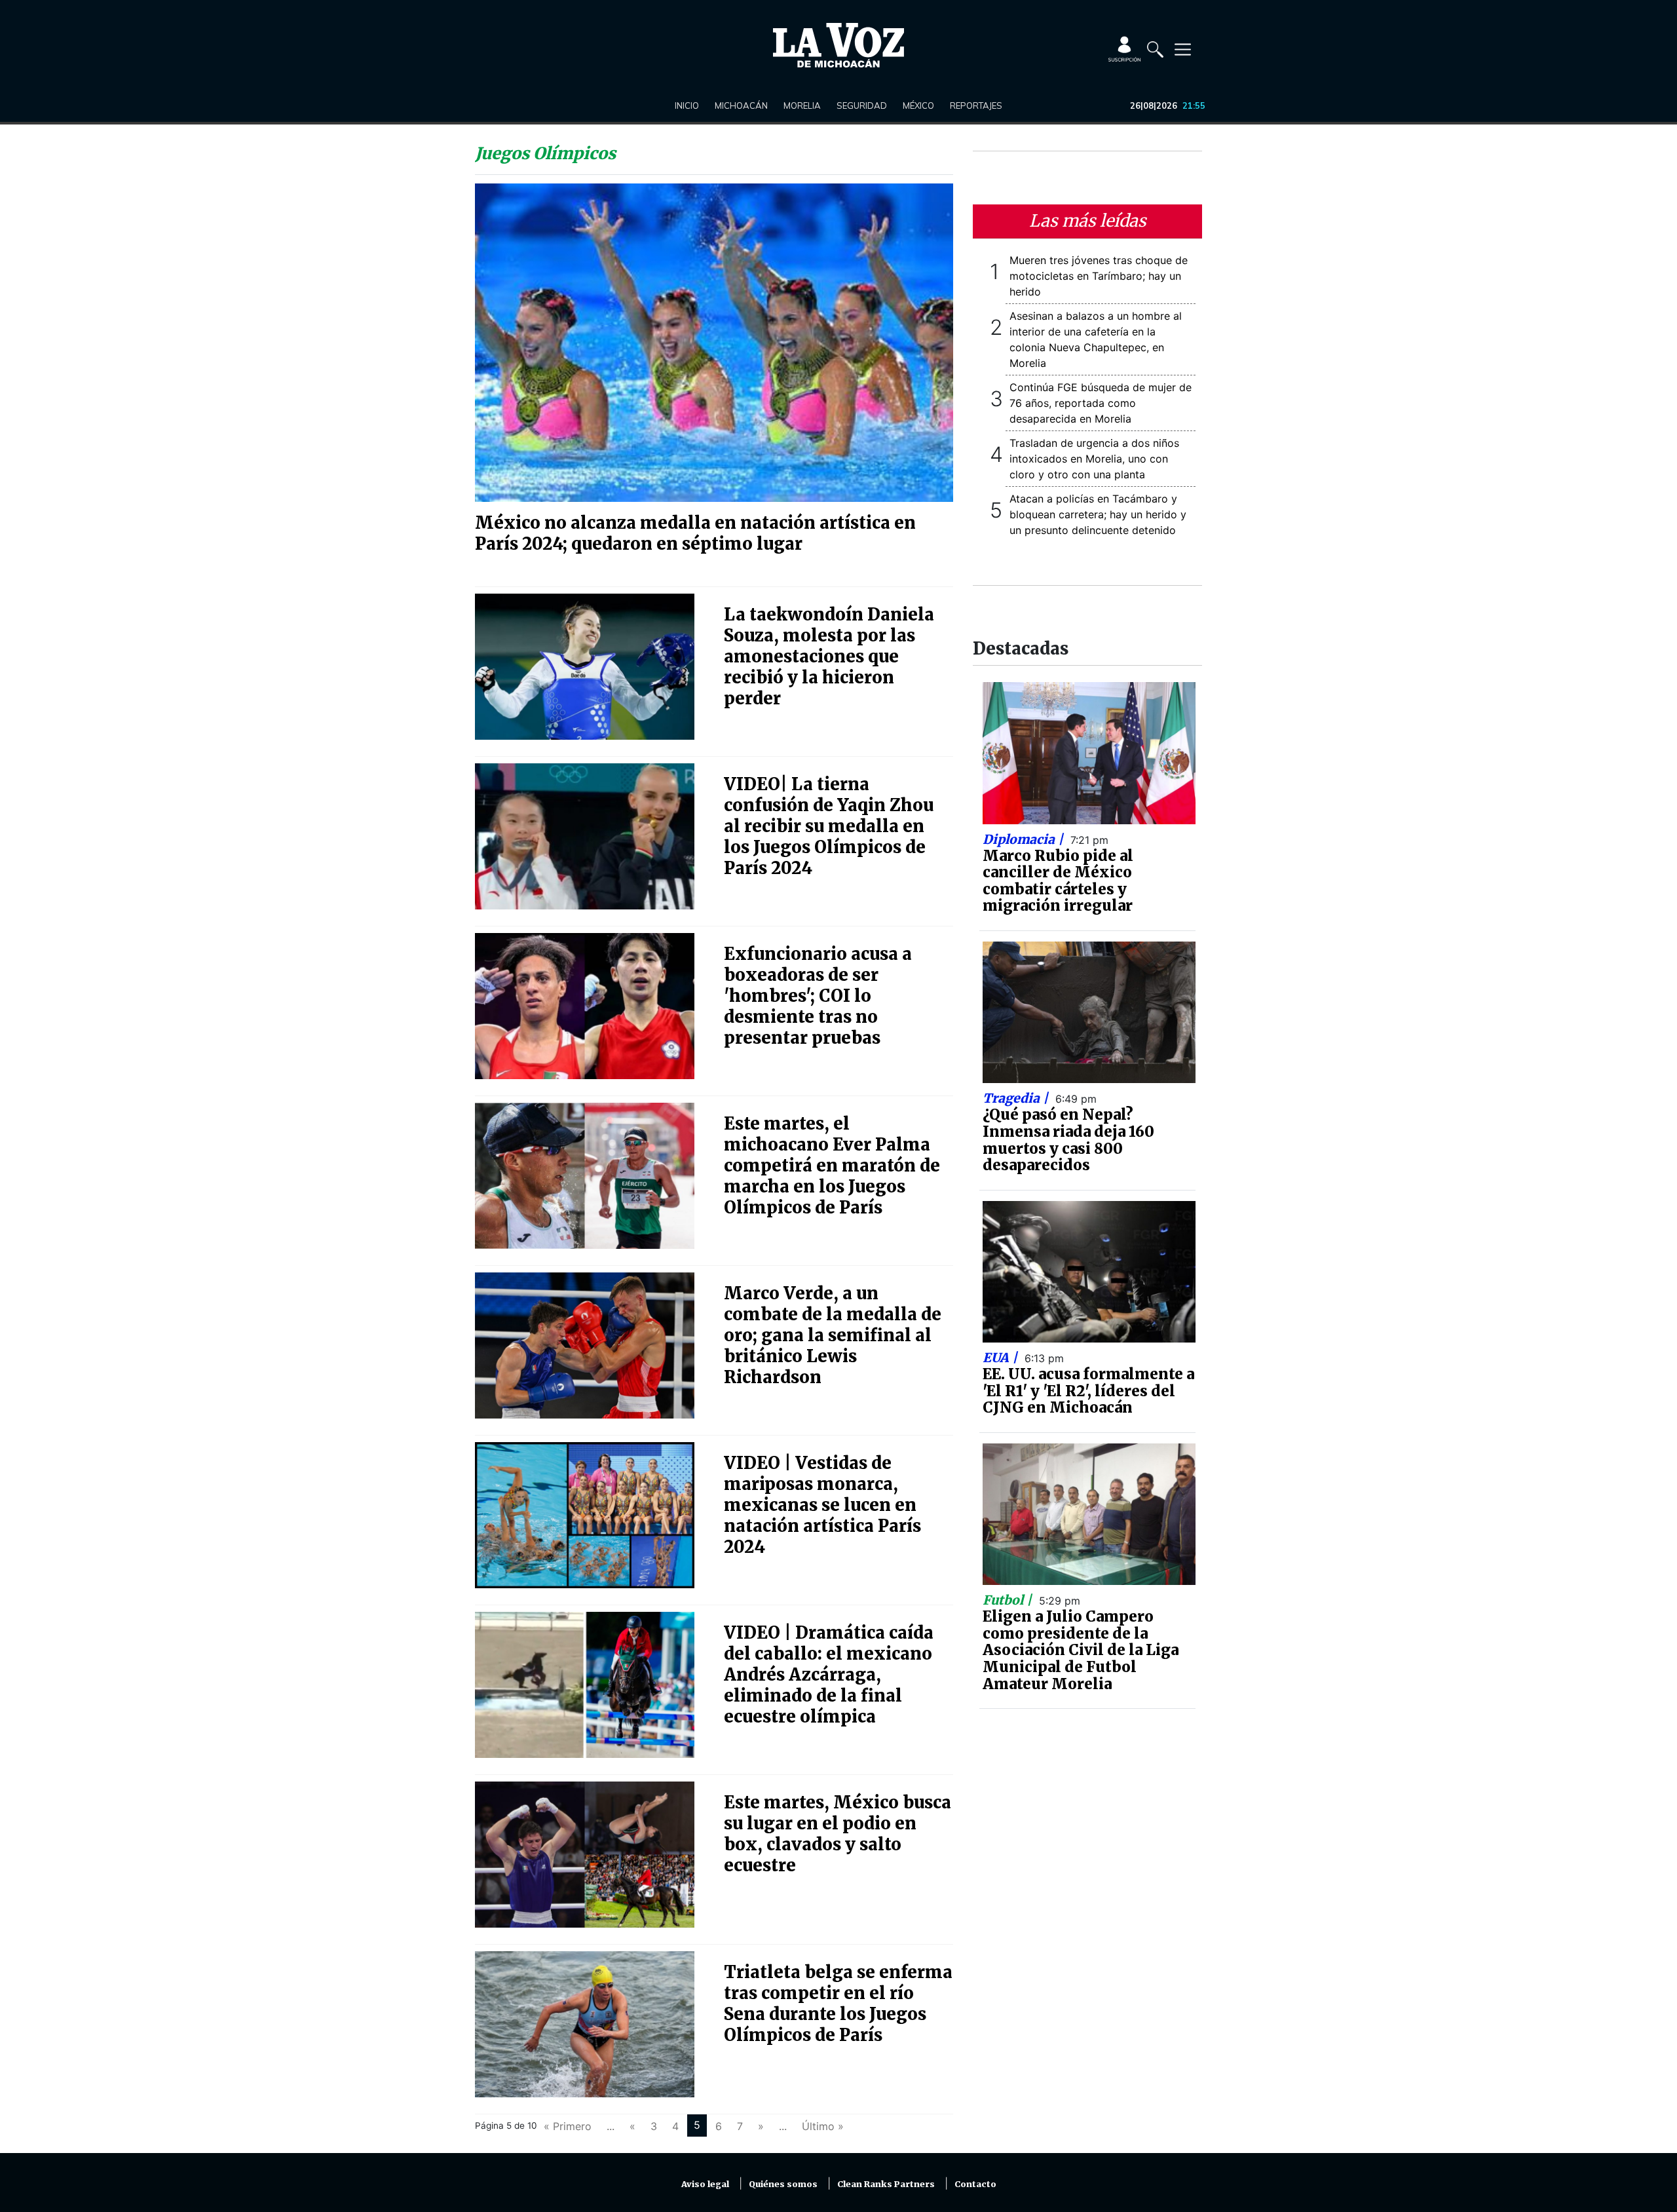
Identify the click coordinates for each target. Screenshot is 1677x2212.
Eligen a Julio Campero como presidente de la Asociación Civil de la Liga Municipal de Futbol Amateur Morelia (1081, 1650)
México (918, 105)
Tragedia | (1017, 1098)
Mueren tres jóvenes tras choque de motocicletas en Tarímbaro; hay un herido (1099, 276)
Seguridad (862, 105)
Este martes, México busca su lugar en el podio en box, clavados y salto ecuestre (838, 1834)
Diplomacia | (1025, 839)
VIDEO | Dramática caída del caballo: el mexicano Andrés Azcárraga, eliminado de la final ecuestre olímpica (829, 1675)
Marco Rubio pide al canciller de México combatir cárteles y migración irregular (1058, 881)
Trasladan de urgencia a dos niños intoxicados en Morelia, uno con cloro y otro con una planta (1094, 459)
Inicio (687, 105)
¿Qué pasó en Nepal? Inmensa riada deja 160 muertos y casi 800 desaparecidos (1068, 1140)
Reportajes (976, 105)
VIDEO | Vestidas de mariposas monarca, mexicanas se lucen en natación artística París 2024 (822, 1505)
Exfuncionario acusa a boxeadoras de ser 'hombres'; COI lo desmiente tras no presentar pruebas (818, 996)
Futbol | (1009, 1600)
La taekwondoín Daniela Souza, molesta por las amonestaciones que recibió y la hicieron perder (829, 657)
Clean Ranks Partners (886, 2184)
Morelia (802, 105)
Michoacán (741, 105)
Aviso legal (705, 2184)
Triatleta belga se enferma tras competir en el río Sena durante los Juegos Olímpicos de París (838, 2004)
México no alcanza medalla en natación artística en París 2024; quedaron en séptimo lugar (695, 533)
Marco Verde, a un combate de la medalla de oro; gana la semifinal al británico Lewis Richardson (833, 1335)
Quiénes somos (783, 2184)
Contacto (975, 2184)
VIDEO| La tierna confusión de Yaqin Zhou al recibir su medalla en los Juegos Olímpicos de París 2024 (829, 826)
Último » (823, 2126)
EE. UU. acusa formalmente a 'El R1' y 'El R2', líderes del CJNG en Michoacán (1088, 1391)
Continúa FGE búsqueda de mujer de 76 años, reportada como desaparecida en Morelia (1101, 403)
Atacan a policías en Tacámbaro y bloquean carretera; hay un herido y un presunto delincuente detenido (1098, 514)
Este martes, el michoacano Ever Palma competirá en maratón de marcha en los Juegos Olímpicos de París (832, 1166)
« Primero (568, 2126)
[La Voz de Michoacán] (838, 45)
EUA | (1002, 1358)
